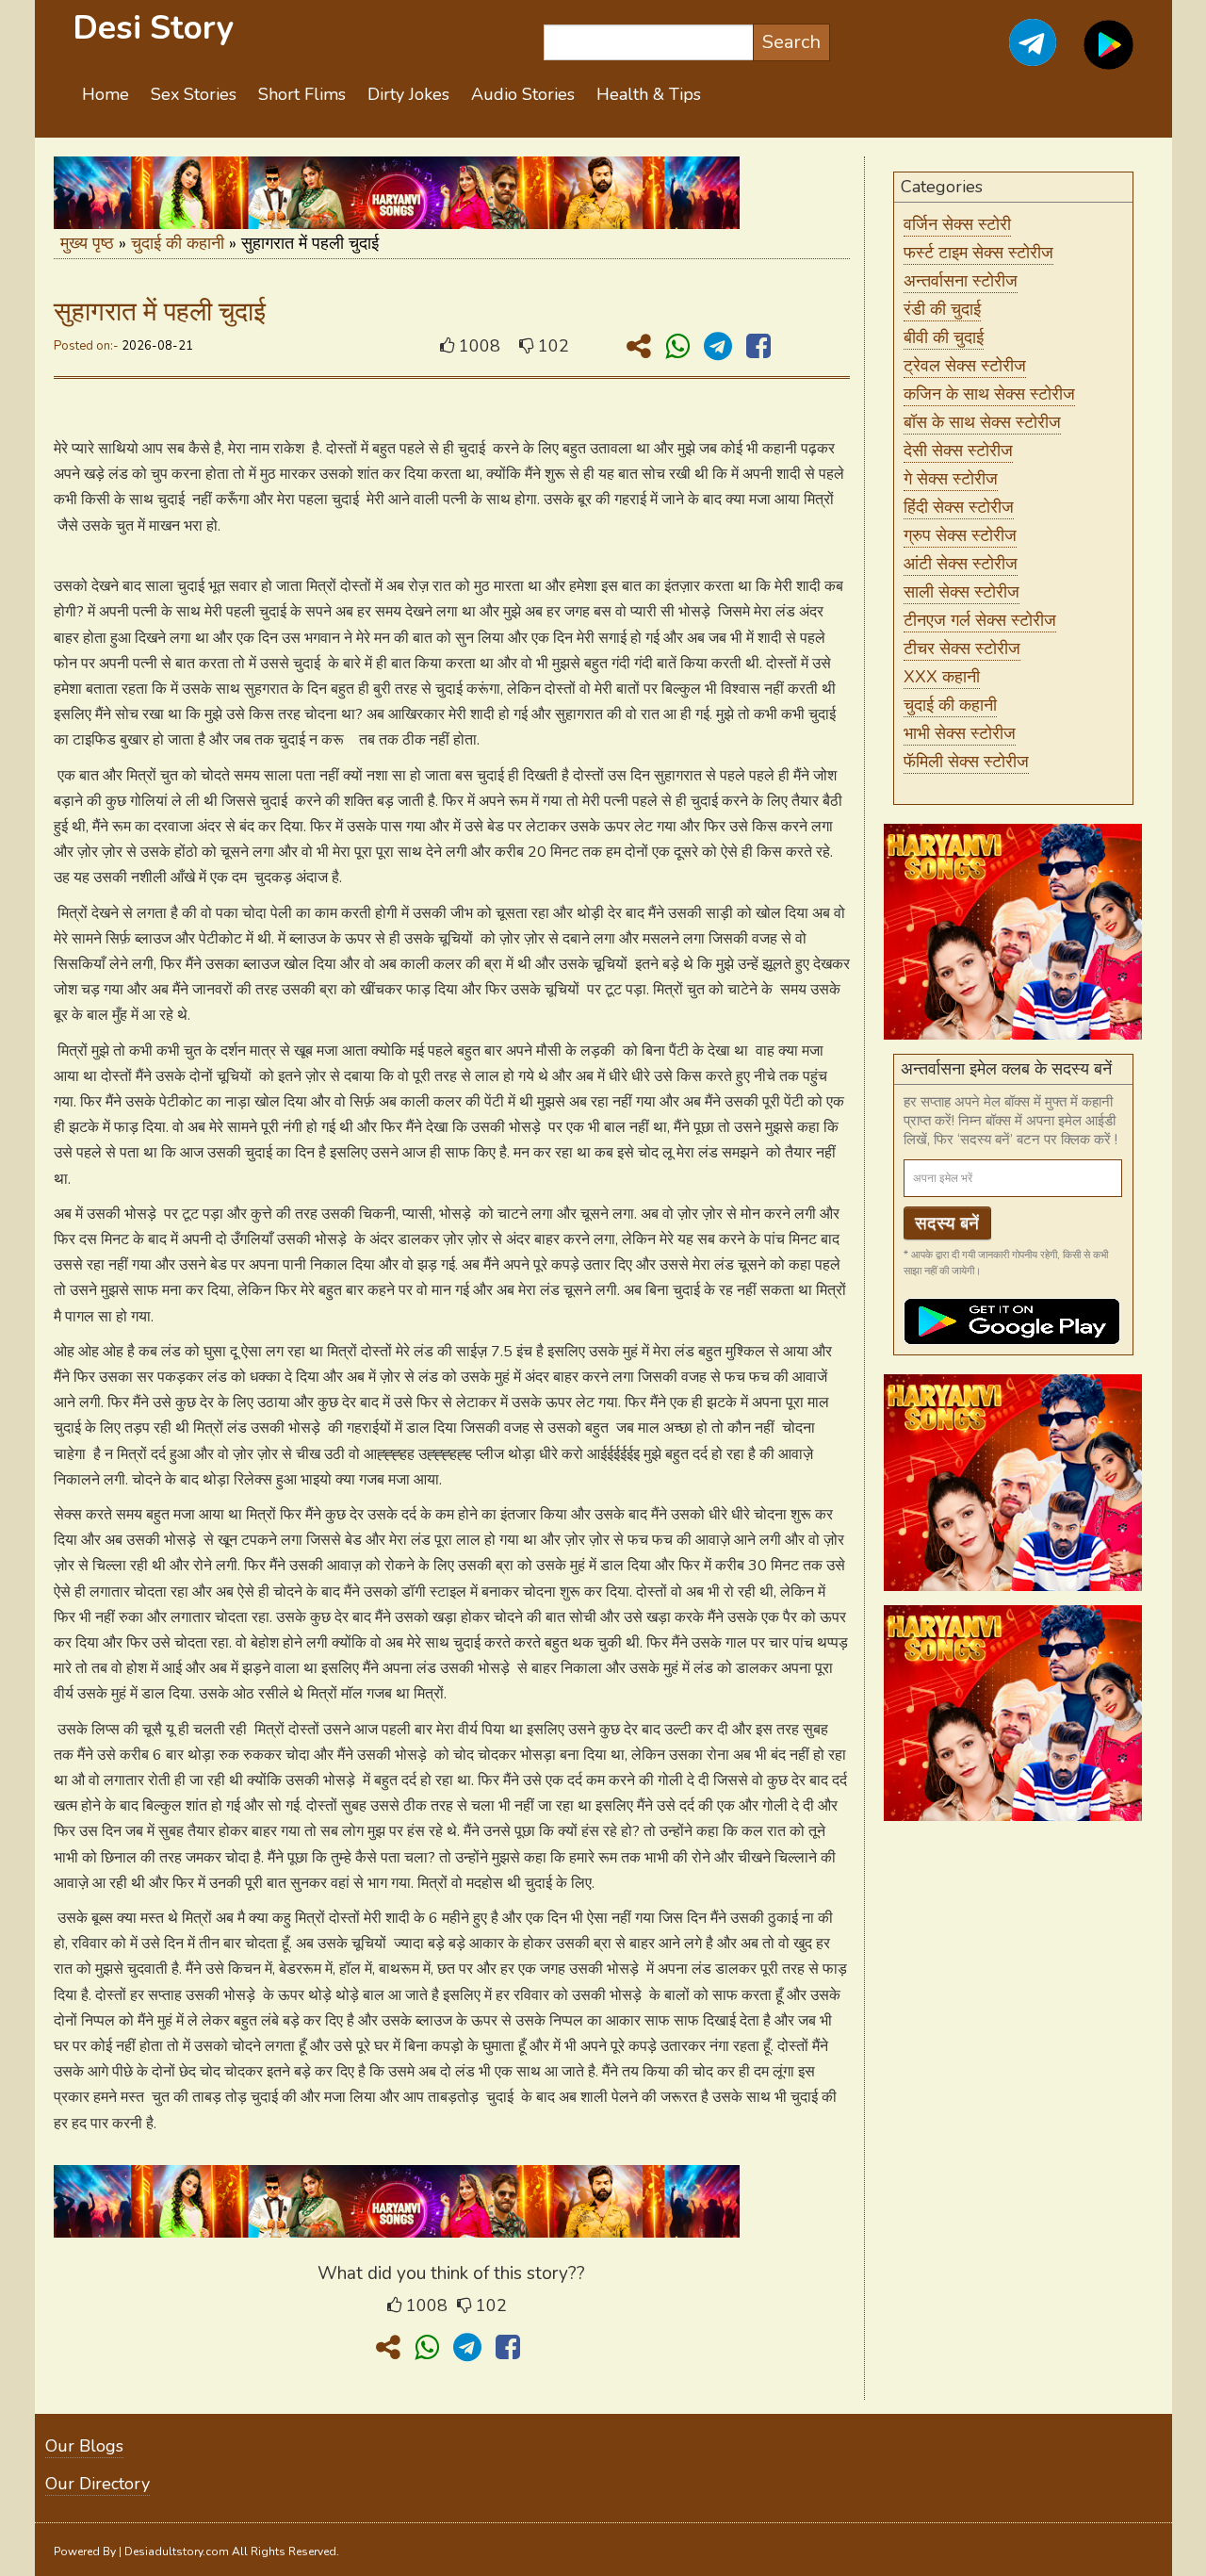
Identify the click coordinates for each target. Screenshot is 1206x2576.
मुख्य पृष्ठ (87, 243)
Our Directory (98, 2484)
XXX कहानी (942, 677)
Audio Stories (523, 94)
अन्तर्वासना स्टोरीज (961, 281)
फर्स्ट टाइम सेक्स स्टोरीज (978, 253)
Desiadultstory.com (177, 2551)
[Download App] (1108, 56)
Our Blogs (84, 2446)
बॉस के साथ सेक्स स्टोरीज (982, 422)
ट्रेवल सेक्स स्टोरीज (965, 366)
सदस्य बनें (947, 1223)
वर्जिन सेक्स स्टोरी (957, 224)
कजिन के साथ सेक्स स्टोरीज (989, 394)
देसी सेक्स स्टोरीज (958, 451)
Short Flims (302, 94)
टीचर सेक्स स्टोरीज (962, 648)
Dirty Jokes (408, 94)
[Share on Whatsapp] (681, 347)
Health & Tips (649, 94)
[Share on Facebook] (758, 347)
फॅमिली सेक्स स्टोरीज (966, 762)
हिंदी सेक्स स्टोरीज (959, 507)
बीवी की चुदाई (944, 337)
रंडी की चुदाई (942, 309)
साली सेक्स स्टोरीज (962, 592)
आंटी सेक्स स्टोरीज (961, 564)
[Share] (643, 347)
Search (791, 42)
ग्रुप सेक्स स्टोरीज (960, 535)
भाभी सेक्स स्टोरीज (960, 733)
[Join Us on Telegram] (1012, 56)
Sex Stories (194, 94)
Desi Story (153, 28)
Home (106, 94)
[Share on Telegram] (722, 347)
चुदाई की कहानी (178, 243)
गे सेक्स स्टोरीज (951, 479)
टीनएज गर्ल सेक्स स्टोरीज (980, 620)
